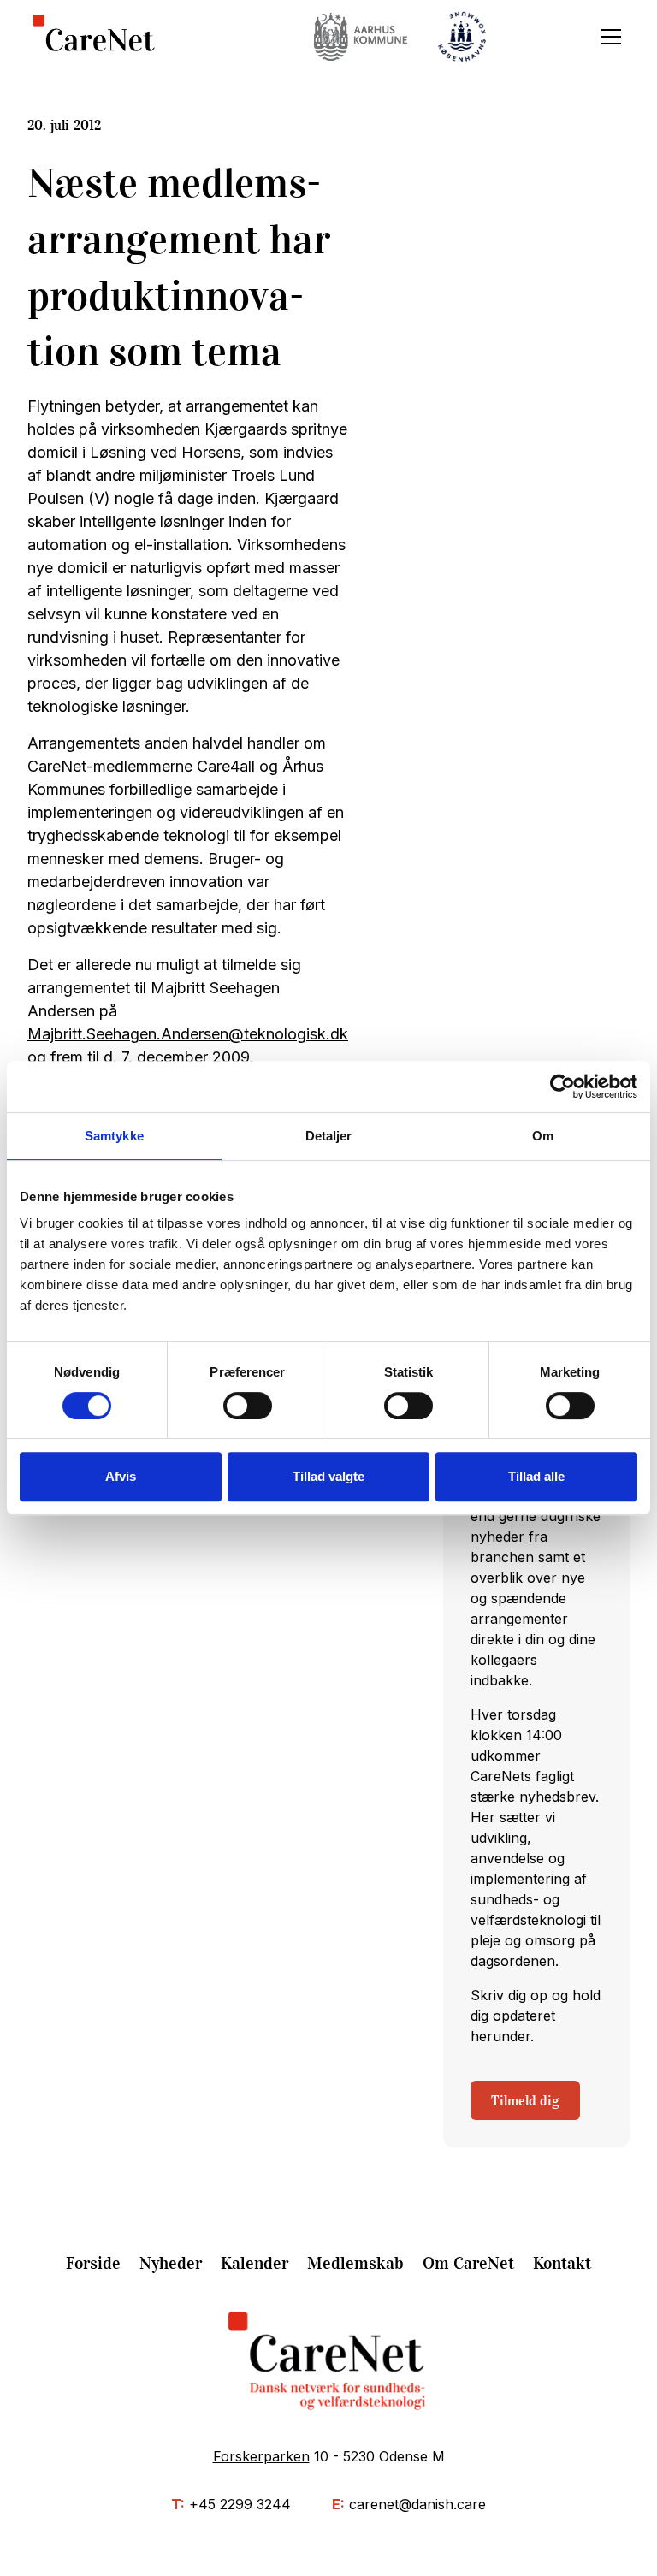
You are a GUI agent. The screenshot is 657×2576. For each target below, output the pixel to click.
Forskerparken (261, 2456)
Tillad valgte (328, 1476)
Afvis (121, 1476)
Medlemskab (355, 2263)
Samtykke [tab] (114, 1136)
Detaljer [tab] (329, 1136)
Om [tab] (543, 1136)
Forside (93, 2263)
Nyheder (171, 2263)
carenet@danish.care (417, 2504)
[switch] (248, 1406)
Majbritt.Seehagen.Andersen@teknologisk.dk (188, 1034)
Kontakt (562, 2263)
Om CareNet (468, 2263)
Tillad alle (536, 1476)
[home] (94, 37)
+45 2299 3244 (240, 2504)
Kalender (255, 2263)
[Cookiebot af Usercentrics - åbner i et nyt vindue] (562, 1087)
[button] (607, 37)
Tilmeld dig (525, 2100)
